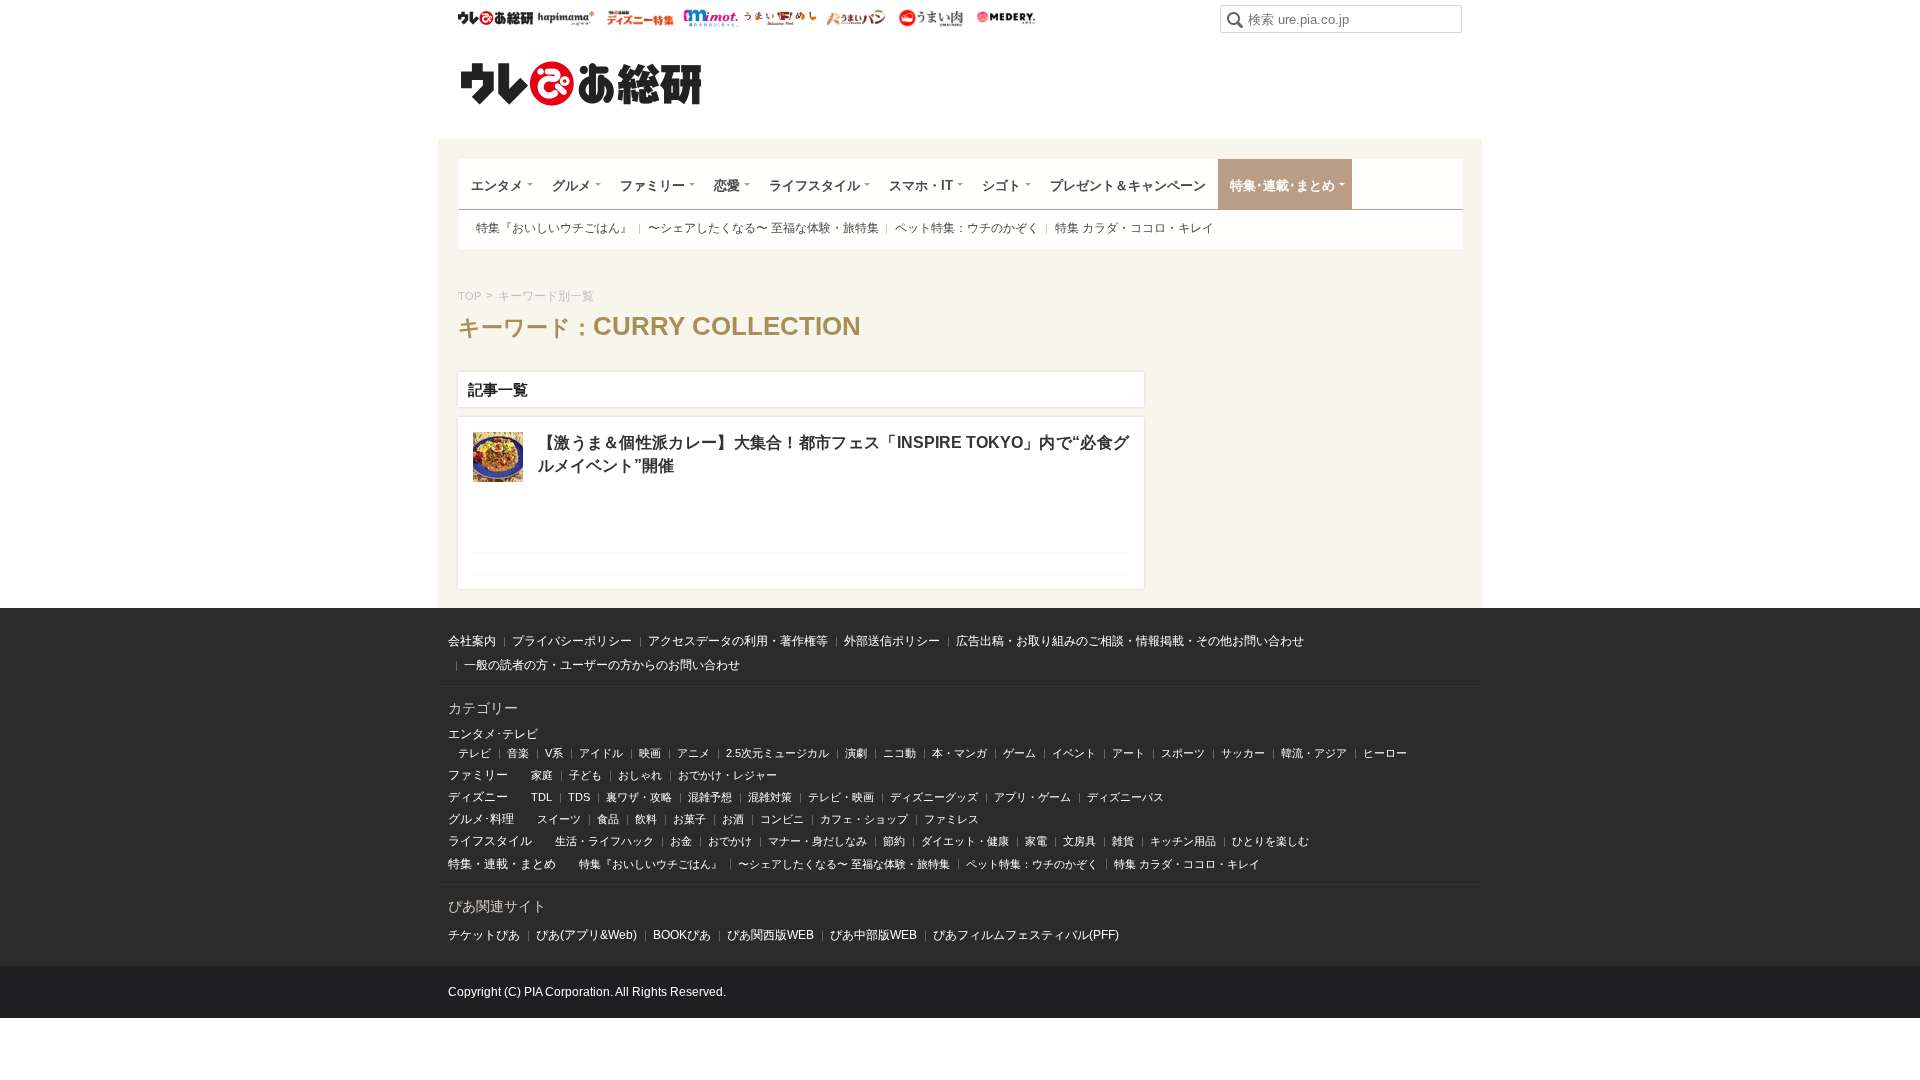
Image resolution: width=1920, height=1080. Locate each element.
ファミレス (951, 819)
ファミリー (652, 185)
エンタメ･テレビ (493, 734)
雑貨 (1123, 841)
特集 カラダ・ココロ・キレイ (1134, 228)
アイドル (601, 753)
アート (1128, 753)
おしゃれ (640, 775)
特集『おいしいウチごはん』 (554, 228)
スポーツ (1183, 753)
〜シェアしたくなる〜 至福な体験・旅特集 (763, 228)
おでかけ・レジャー (727, 775)
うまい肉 (930, 18)
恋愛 (727, 185)
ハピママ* (565, 18)
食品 (608, 819)
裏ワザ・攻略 (639, 797)
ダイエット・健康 (965, 841)
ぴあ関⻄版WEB (770, 935)
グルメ (571, 185)
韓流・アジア (1314, 753)
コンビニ (782, 819)
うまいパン (855, 18)
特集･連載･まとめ (1282, 185)
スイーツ (559, 819)
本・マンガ (959, 753)
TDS (579, 797)
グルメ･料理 (481, 819)
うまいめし (780, 18)
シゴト (1001, 185)
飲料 (646, 819)
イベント (1074, 753)
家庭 (542, 775)
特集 (460, 864)
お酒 (733, 819)
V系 (554, 753)
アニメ (693, 753)
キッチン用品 (1183, 841)
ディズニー (478, 797)
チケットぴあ (484, 935)
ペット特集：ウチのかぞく (967, 228)
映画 (650, 753)
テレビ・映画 (841, 797)
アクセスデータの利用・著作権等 (738, 641)
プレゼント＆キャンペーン (1128, 185)
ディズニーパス (1125, 797)
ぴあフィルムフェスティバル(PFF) (1026, 935)
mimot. (710, 18)
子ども (585, 775)
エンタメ (497, 185)
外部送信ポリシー (892, 641)
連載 (496, 864)
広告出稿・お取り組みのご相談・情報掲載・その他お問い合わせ (1130, 641)
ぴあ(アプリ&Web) (586, 935)
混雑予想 (710, 797)
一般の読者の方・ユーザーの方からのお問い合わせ (602, 665)
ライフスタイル (814, 185)
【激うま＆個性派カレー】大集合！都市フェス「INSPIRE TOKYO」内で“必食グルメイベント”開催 (833, 453)
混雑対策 (770, 797)
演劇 (856, 753)
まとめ (538, 864)
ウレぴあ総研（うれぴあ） (581, 83)
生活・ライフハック (604, 841)
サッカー (1243, 753)
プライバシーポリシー (572, 641)
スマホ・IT (921, 185)
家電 (1036, 841)
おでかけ (730, 841)
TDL (541, 797)
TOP (469, 296)
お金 (681, 841)
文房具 (1079, 841)
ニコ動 (899, 753)
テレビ (474, 753)
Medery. (1005, 18)
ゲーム (1019, 753)
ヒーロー (1385, 753)
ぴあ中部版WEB (873, 935)
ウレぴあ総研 (495, 18)
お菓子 (689, 819)
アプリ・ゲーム (1032, 797)
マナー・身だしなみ (817, 841)
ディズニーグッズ (934, 797)
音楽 (518, 753)
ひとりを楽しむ (1270, 841)
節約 (894, 841)
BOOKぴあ (682, 935)
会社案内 (472, 641)
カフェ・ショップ (864, 819)
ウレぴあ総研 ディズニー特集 (640, 18)
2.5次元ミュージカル (777, 753)
